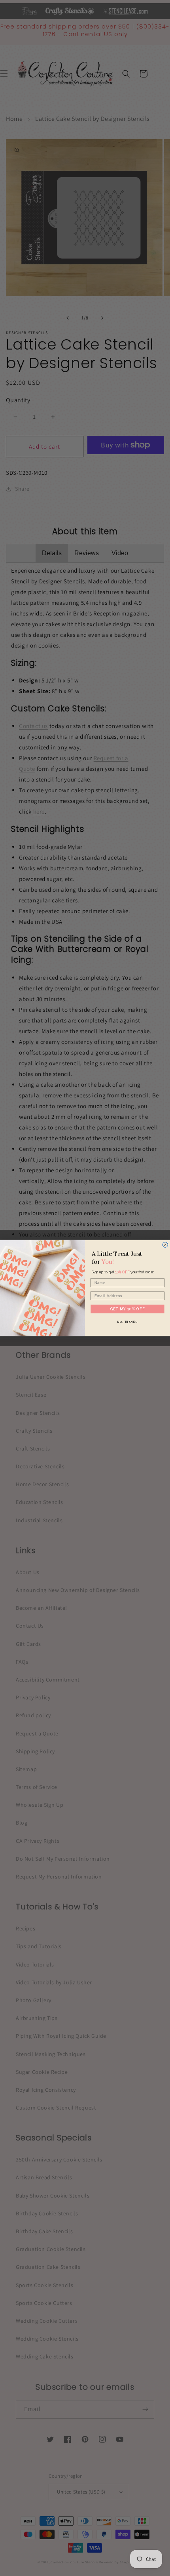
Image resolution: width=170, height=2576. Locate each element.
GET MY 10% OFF (128, 1309)
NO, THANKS (127, 1322)
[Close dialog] (165, 1245)
